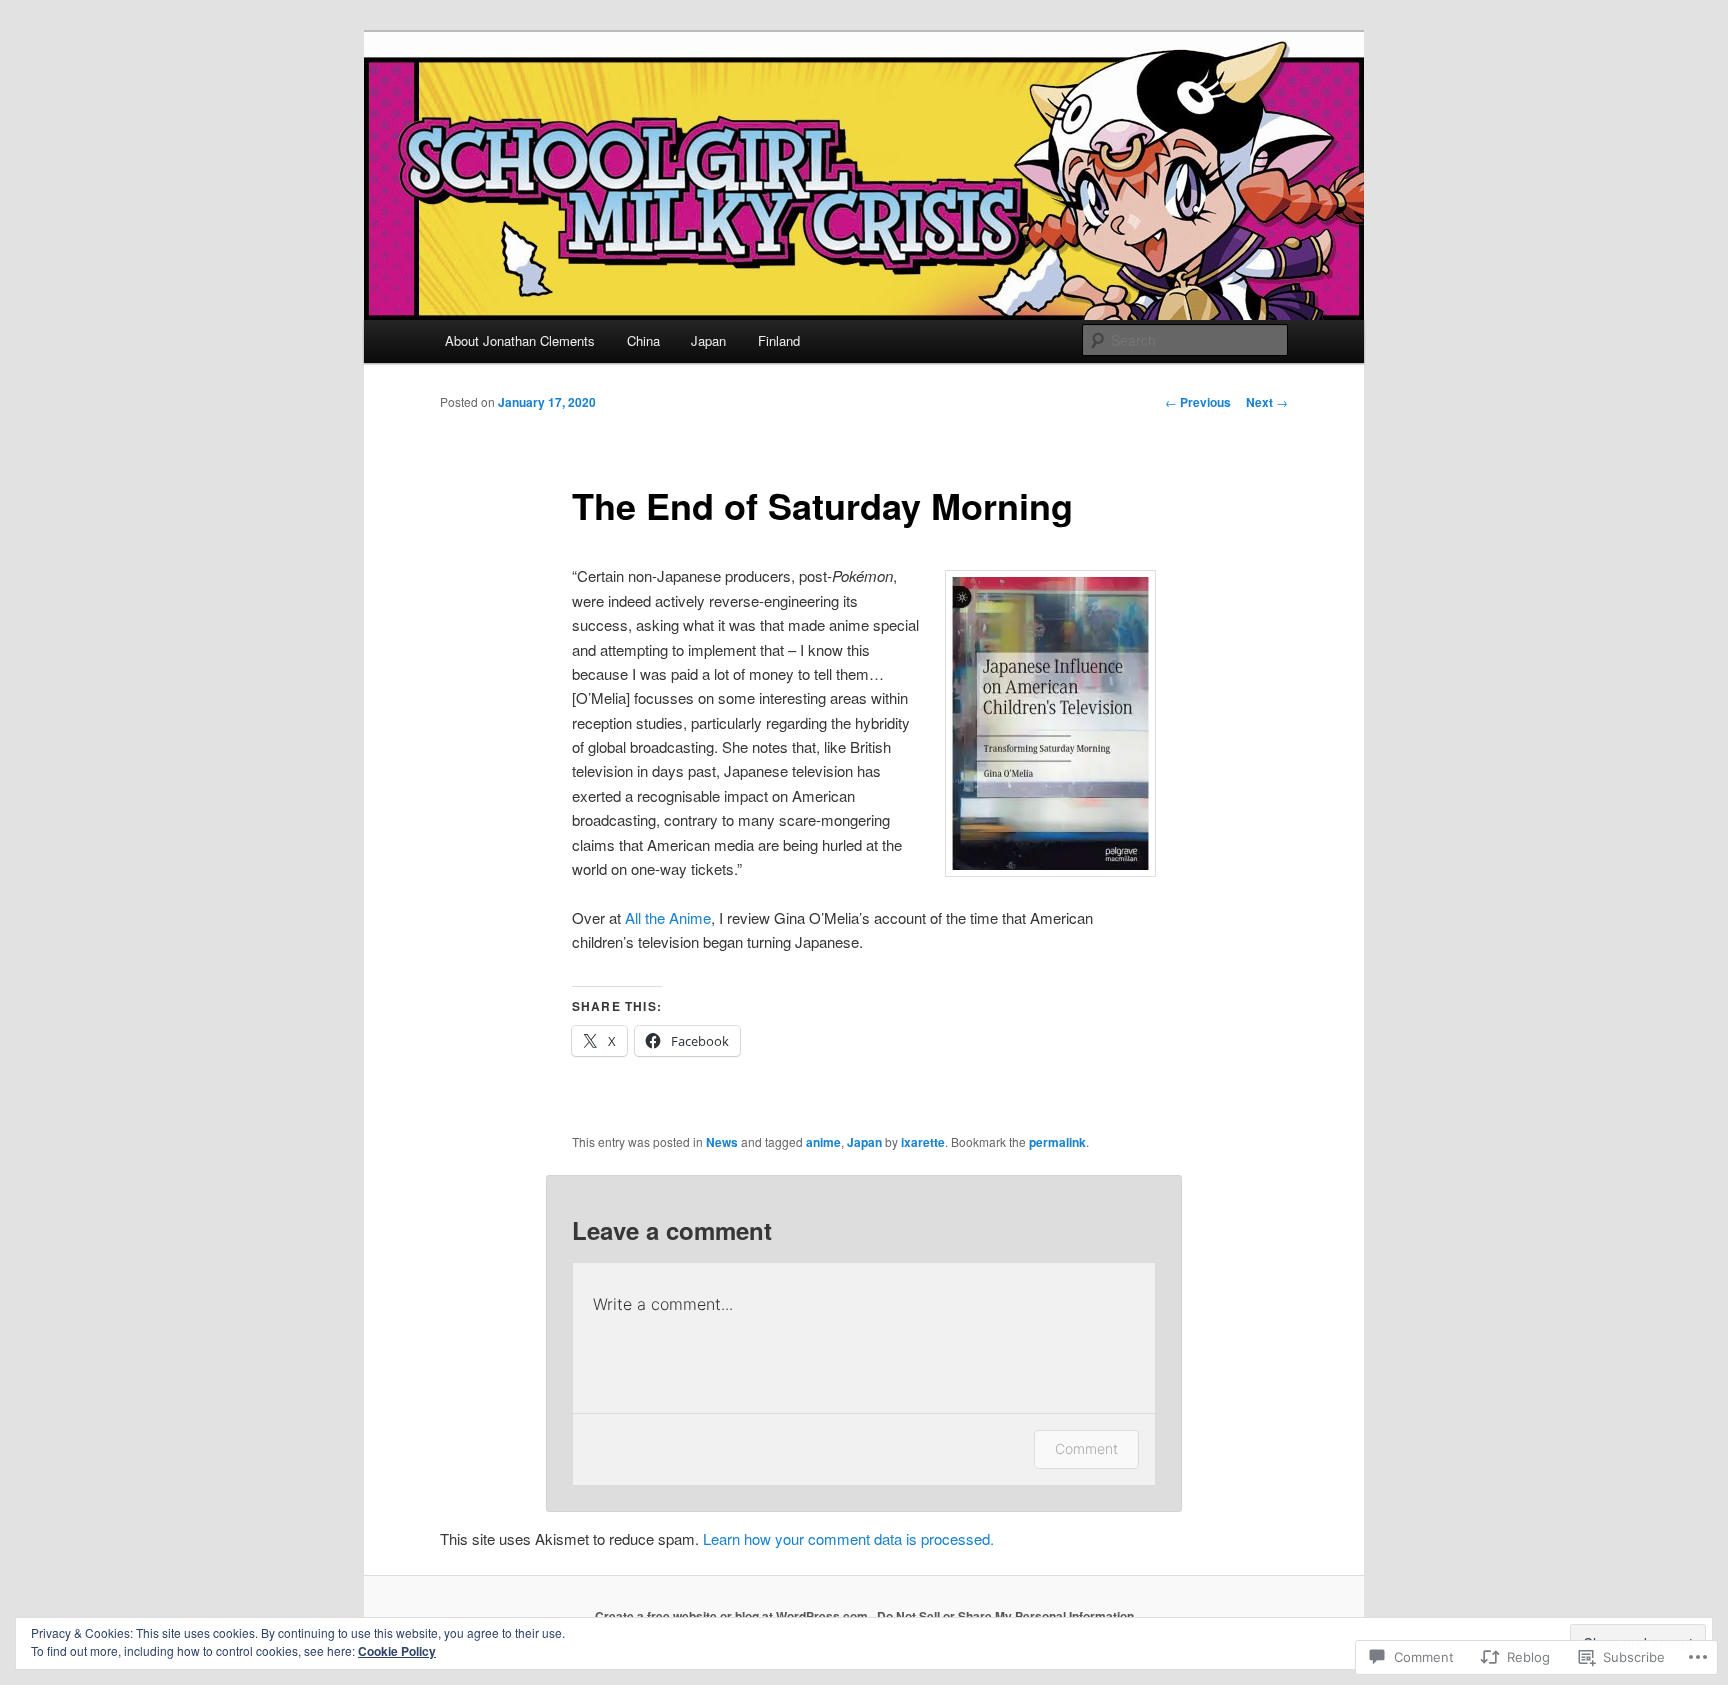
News (722, 1142)
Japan (708, 340)
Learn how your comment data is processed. (848, 1538)
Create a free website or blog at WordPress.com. (733, 1616)
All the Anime (668, 917)
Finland (779, 340)
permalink (1057, 1142)
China (643, 340)
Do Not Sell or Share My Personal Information (1005, 1616)
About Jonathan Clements (520, 340)
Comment (1086, 1448)
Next (1267, 402)
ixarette (923, 1142)
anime (823, 1142)
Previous (1198, 402)
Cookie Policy (397, 1651)
